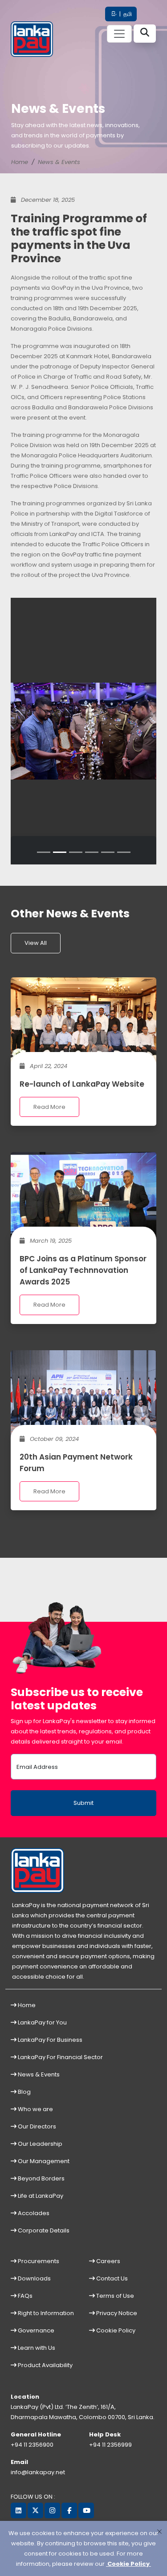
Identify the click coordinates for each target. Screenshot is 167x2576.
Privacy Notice (116, 2313)
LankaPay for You (42, 2022)
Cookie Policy (115, 2330)
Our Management (43, 2161)
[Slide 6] (124, 852)
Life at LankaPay (40, 2196)
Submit (83, 1803)
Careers (108, 2261)
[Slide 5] (108, 852)
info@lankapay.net (38, 2472)
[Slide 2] (60, 852)
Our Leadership (39, 2144)
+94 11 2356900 (32, 2445)
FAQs (24, 2296)
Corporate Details (43, 2230)
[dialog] (83, 2548)
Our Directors (36, 2126)
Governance (35, 2330)
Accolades (33, 2213)
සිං (113, 14)
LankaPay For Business (49, 2040)
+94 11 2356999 (110, 2445)
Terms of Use (114, 2296)
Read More (49, 1107)
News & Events (59, 162)
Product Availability (45, 2365)
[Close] (159, 2531)
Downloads (34, 2278)
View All (36, 943)
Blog (24, 2092)
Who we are (35, 2109)
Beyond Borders (41, 2178)
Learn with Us (36, 2348)
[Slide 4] (92, 852)
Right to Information (45, 2313)
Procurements (38, 2261)
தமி (127, 14)
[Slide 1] (44, 852)
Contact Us (111, 2278)
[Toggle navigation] (119, 34)
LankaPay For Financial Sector (60, 2057)
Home (20, 162)
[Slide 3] (76, 852)
